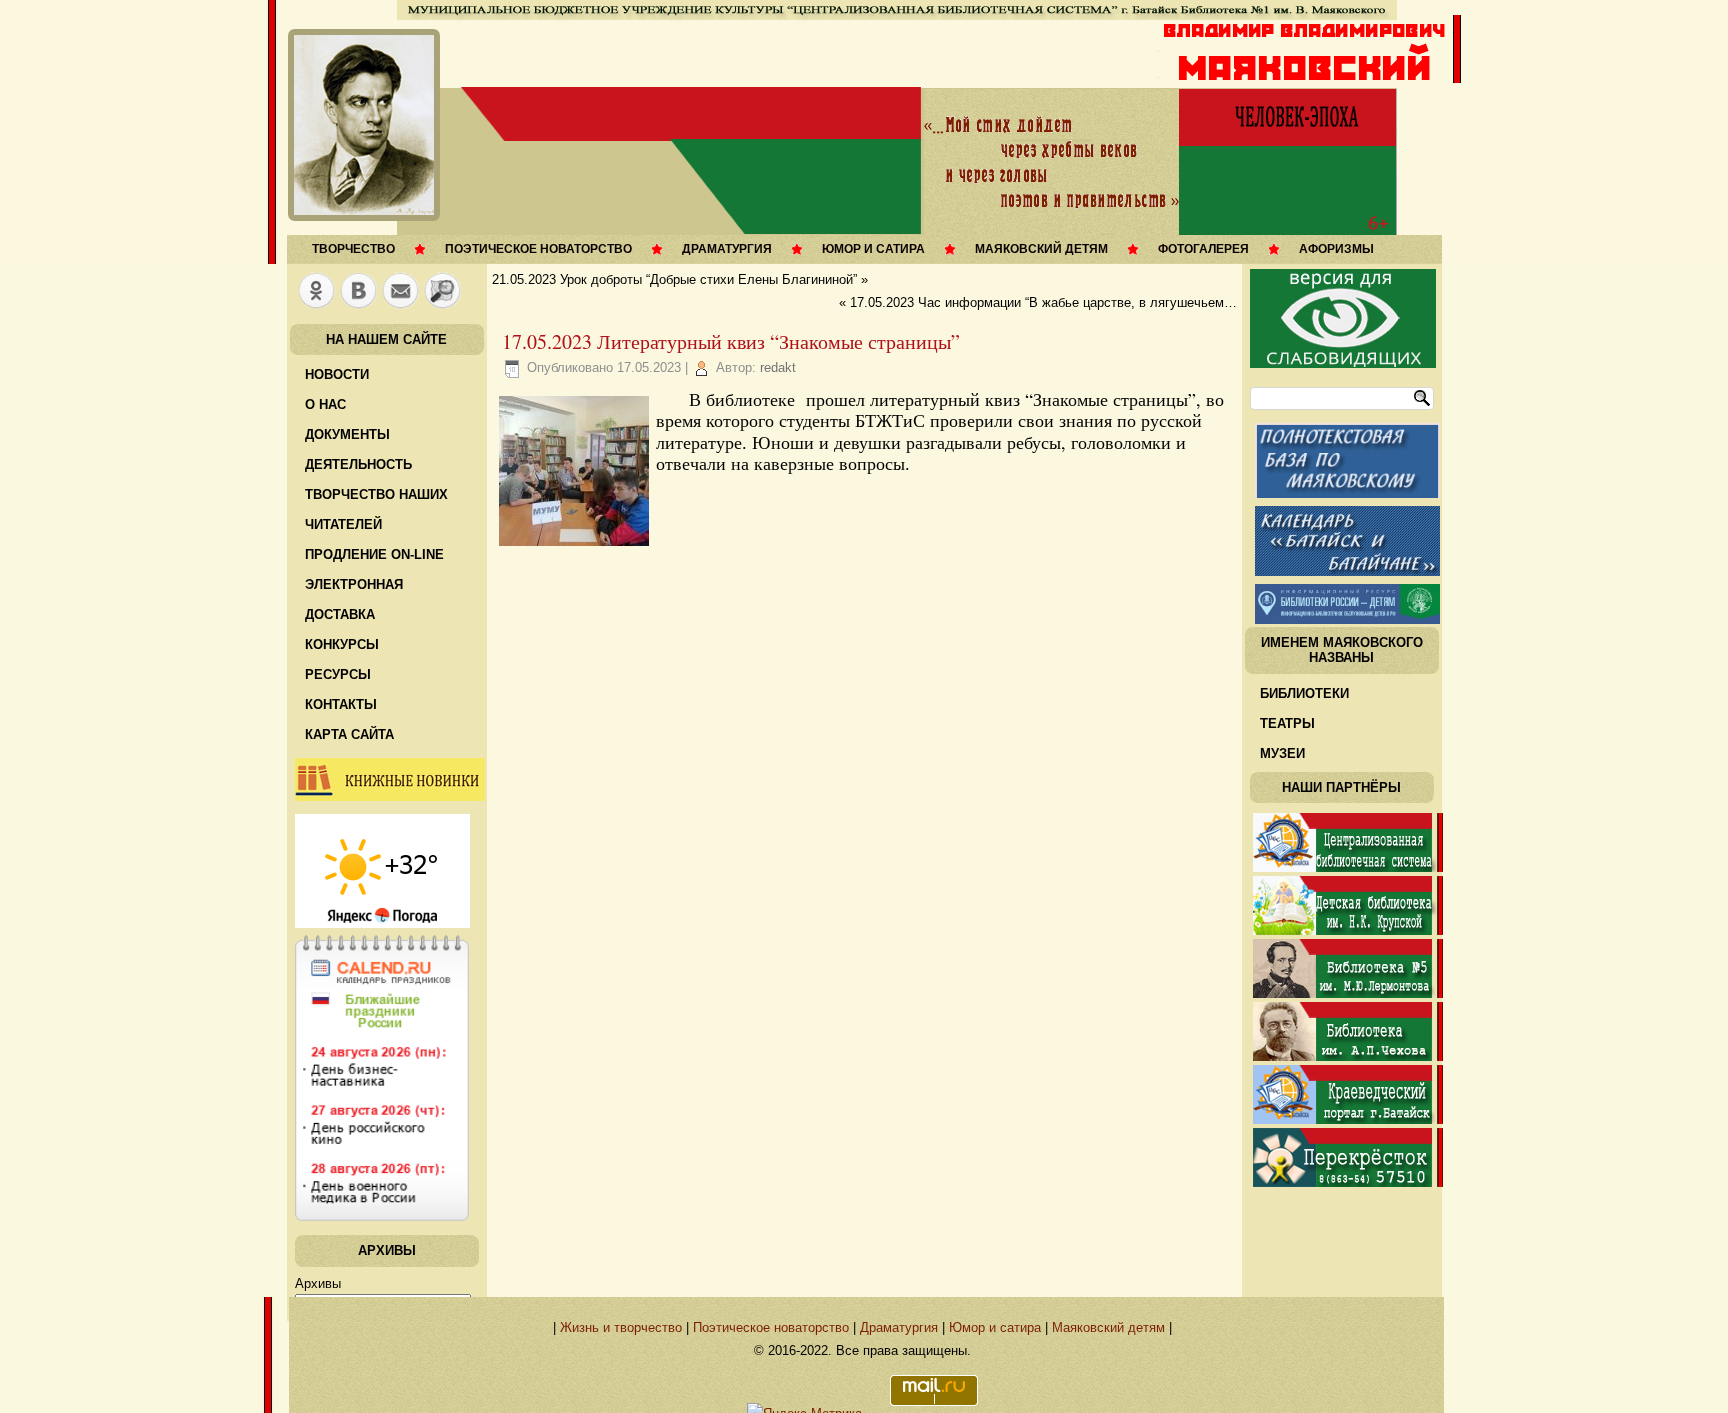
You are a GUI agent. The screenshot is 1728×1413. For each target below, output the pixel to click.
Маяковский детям (1041, 249)
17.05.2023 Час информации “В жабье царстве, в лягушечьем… (1043, 302)
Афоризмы (1336, 249)
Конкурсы (342, 644)
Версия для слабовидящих (1343, 318)
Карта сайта (349, 734)
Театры (1287, 723)
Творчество (353, 249)
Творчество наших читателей (376, 509)
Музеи (1282, 753)
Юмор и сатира (873, 249)
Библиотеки (1304, 693)
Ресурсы (338, 674)
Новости (337, 374)
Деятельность (358, 464)
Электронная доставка (354, 599)
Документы (347, 434)
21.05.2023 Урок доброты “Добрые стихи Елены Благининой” (674, 279)
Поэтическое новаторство (538, 249)
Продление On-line (374, 554)
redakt (778, 367)
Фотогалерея (1203, 249)
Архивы (318, 1283)
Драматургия (727, 249)
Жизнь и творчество (621, 1327)
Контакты (341, 704)
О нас (325, 404)
